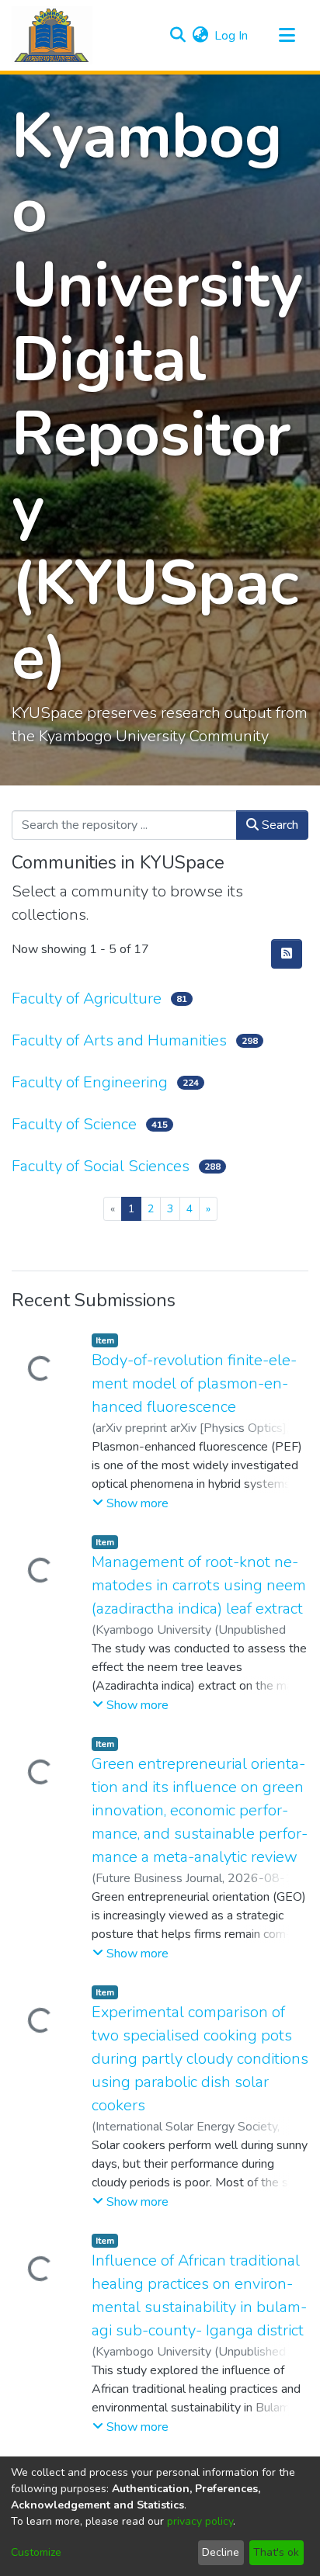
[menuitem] (200, 36)
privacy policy (200, 2521)
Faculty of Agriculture (87, 999)
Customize (36, 2552)
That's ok (276, 2552)
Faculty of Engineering (90, 1082)
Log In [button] (232, 36)
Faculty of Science (74, 1124)
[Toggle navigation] (287, 36)
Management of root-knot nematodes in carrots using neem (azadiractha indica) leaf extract (199, 1585)
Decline (221, 2552)
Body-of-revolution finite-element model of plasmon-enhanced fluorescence (194, 1383)
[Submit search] (177, 36)
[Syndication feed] (287, 954)
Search (278, 825)
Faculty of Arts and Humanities (119, 1040)
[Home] (52, 35)
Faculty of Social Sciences (101, 1166)
